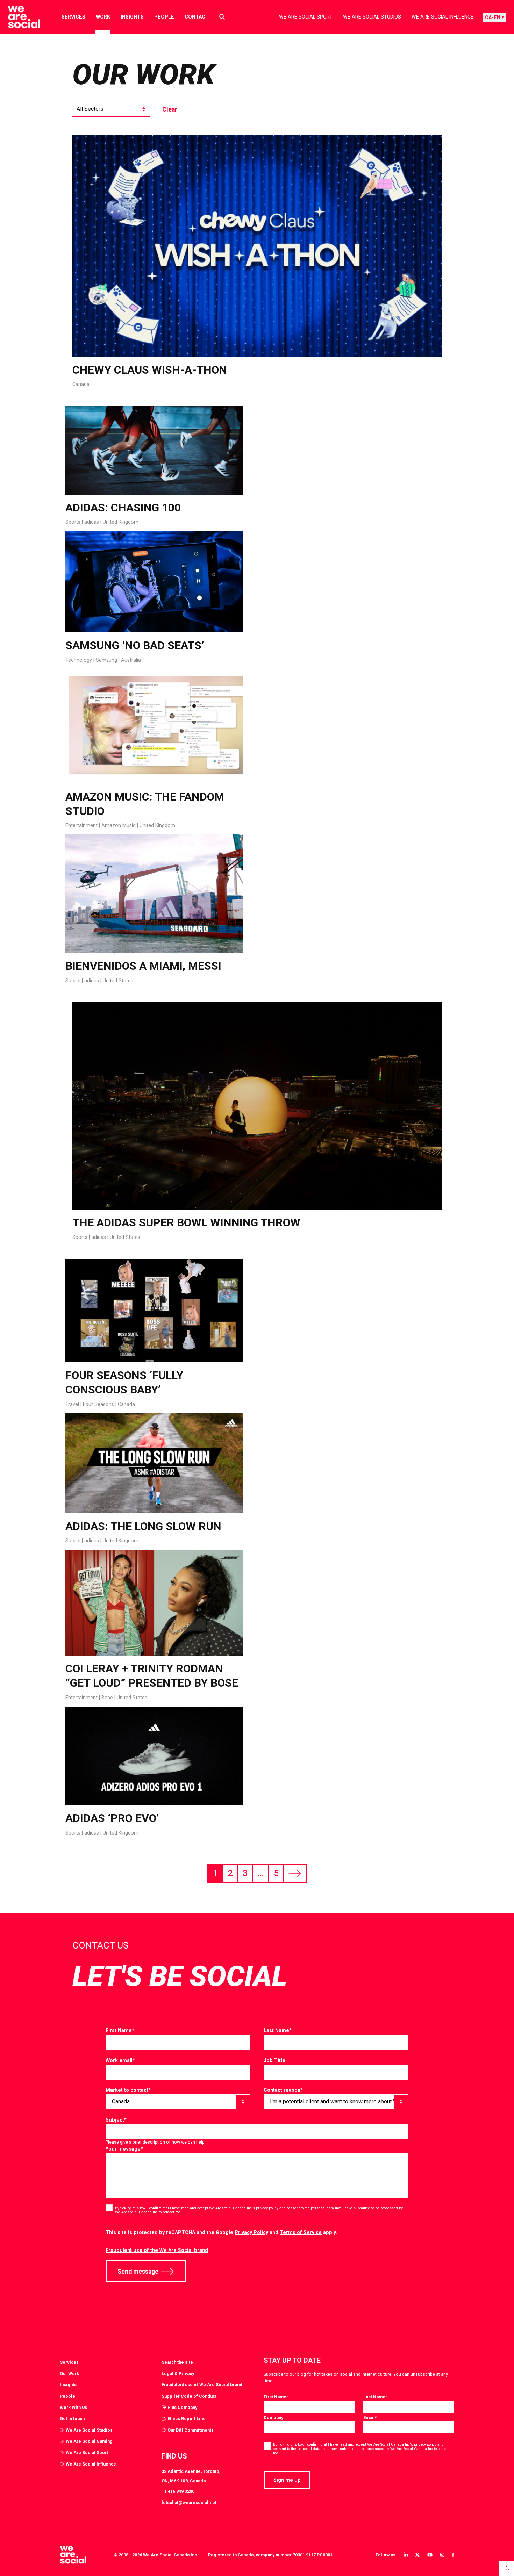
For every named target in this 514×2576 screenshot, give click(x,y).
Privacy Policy (251, 2232)
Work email (120, 2060)
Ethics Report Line (187, 2419)
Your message (124, 2149)
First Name (120, 2030)
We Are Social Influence (442, 17)
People (164, 17)
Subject (116, 2120)
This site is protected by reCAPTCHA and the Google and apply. (221, 2232)
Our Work (69, 2373)
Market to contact (128, 2090)
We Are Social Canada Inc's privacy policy (244, 2208)
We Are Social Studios (372, 17)
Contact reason (283, 2090)
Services (73, 17)
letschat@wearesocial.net (189, 2502)
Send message (138, 2272)
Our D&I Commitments (191, 2430)
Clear (170, 109)
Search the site (177, 2362)
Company (273, 2417)
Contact (197, 17)
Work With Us (73, 2407)
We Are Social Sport (306, 17)
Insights (132, 17)
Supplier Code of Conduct (189, 2396)
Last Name (278, 2030)
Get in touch (72, 2419)
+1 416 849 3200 (178, 2491)
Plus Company (182, 2407)
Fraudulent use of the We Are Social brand (157, 2250)
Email (370, 2417)
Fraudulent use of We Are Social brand (202, 2385)
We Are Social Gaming (89, 2441)
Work (103, 17)
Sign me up (287, 2480)
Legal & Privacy (178, 2373)
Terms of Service (301, 2232)
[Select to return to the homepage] (18, 17)
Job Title (274, 2060)
